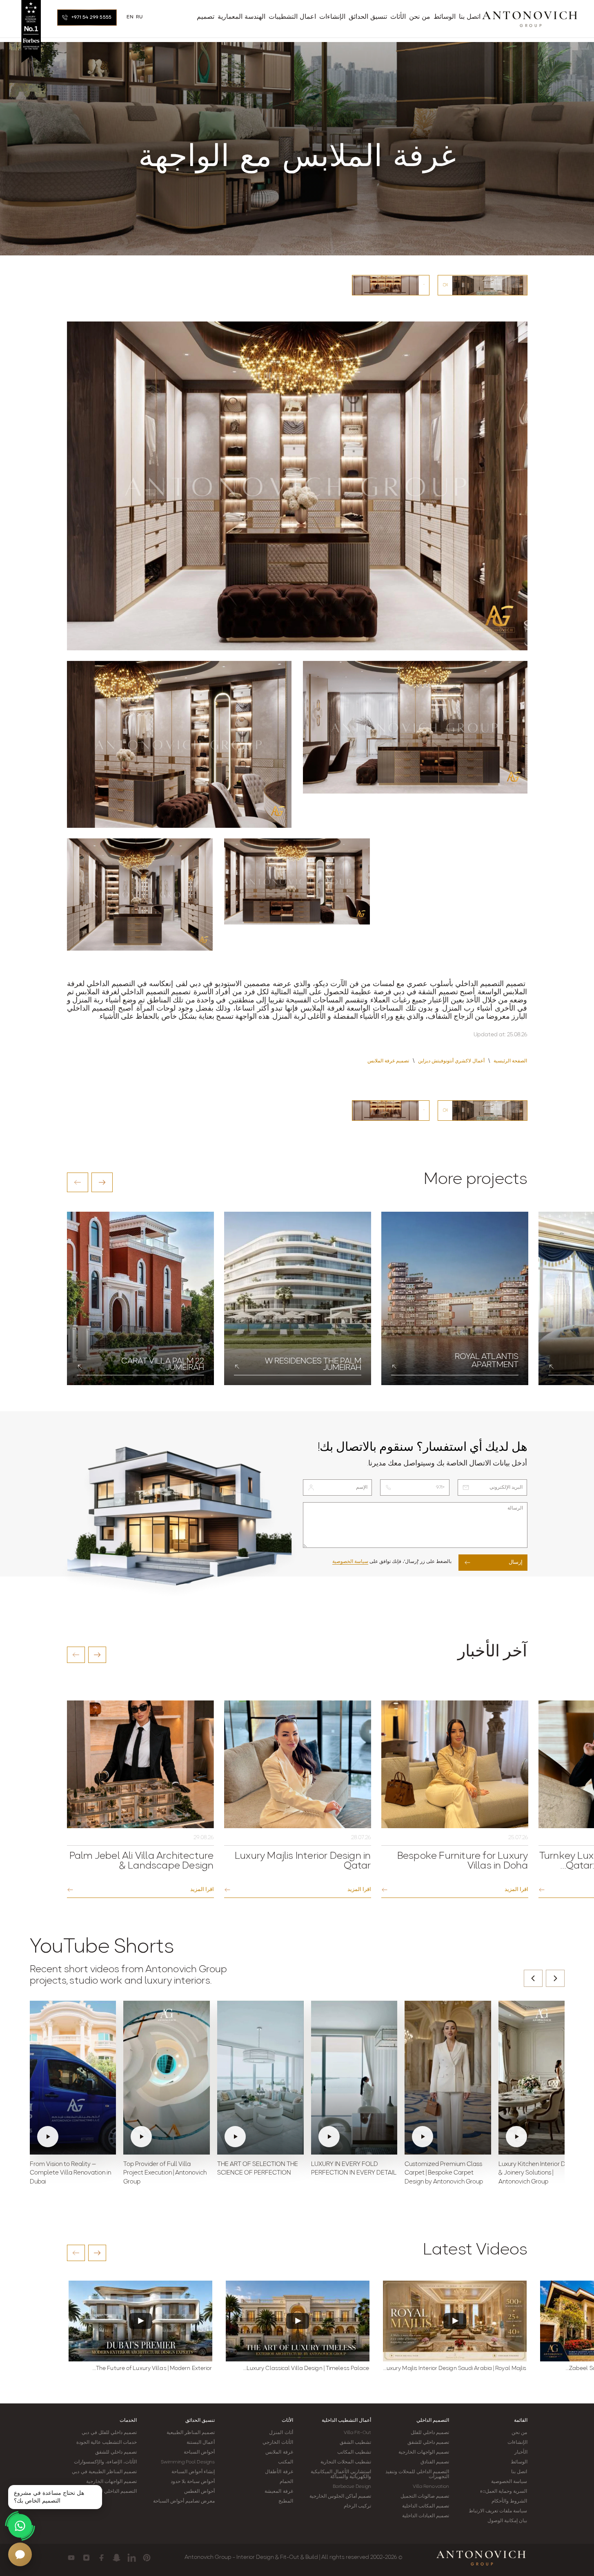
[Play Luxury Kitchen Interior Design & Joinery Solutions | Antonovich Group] (542, 2077)
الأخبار (521, 2452)
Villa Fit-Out (357, 2433)
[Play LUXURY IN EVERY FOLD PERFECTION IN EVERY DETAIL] (354, 2077)
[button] (78, 1182)
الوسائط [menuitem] (445, 17)
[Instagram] (86, 2558)
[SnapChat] (117, 2558)
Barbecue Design (352, 2487)
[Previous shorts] (533, 1978)
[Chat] (20, 2554)
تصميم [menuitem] (206, 17)
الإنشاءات (517, 2443)
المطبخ (286, 2501)
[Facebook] (101, 2558)
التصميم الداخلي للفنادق (112, 2492)
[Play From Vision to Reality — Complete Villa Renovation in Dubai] (73, 2077)
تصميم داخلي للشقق (428, 2443)
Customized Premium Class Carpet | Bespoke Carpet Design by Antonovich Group (444, 2174)
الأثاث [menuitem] (398, 17)
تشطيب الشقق (355, 2443)
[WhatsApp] (20, 2526)
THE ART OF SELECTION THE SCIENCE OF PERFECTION (258, 2169)
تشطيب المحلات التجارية (346, 2462)
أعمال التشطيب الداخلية (346, 2421)
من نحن (519, 2433)
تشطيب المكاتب (354, 2452)
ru (139, 17)
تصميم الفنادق (435, 2462)
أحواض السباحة (199, 2452)
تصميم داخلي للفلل (430, 2433)
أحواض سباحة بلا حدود (193, 2482)
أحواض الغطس (199, 2492)
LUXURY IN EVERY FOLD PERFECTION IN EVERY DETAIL (354, 2169)
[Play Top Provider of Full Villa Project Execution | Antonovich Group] (167, 2077)
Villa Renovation (431, 2487)
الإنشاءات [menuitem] (332, 17)
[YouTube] (71, 2558)
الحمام (286, 2482)
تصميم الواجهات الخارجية (424, 2452)
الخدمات (128, 2421)
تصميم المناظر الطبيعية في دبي (104, 2472)
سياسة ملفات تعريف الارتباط (498, 2511)
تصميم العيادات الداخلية (426, 2516)
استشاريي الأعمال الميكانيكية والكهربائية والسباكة (341, 2474)
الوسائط (519, 2462)
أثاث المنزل (281, 2433)
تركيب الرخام (357, 2506)
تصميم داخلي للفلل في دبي (109, 2433)
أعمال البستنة (201, 2443)
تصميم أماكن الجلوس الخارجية (340, 2496)
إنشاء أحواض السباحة (193, 2472)
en (130, 17)
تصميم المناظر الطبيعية (191, 2433)
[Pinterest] (147, 2558)
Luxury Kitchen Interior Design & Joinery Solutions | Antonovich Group (539, 2174)
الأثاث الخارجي (278, 2443)
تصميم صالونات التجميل (425, 2496)
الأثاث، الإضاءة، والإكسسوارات (105, 2462)
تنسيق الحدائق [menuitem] (368, 17)
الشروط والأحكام (509, 2501)
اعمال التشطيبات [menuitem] (292, 17)
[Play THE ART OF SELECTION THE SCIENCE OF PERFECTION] (260, 2077)
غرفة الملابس (279, 2452)
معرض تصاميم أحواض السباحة (184, 2501)
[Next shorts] (555, 1978)
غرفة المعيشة (279, 2492)
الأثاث (287, 2421)
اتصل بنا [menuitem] (470, 17)
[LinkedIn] (132, 2558)
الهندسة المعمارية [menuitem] (241, 17)
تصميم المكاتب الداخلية (426, 2506)
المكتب (286, 2462)
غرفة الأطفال (279, 2472)
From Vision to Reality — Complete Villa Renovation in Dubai (70, 2174)
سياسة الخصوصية (350, 1562)
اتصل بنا (519, 2472)
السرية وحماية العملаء (504, 2492)
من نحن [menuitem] (420, 17)
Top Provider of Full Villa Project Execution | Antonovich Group (165, 2174)
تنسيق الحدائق (200, 2421)
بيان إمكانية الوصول (507, 2521)
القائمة (521, 2421)
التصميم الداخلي (433, 2421)
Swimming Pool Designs (188, 2462)
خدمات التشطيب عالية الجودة (107, 2443)
